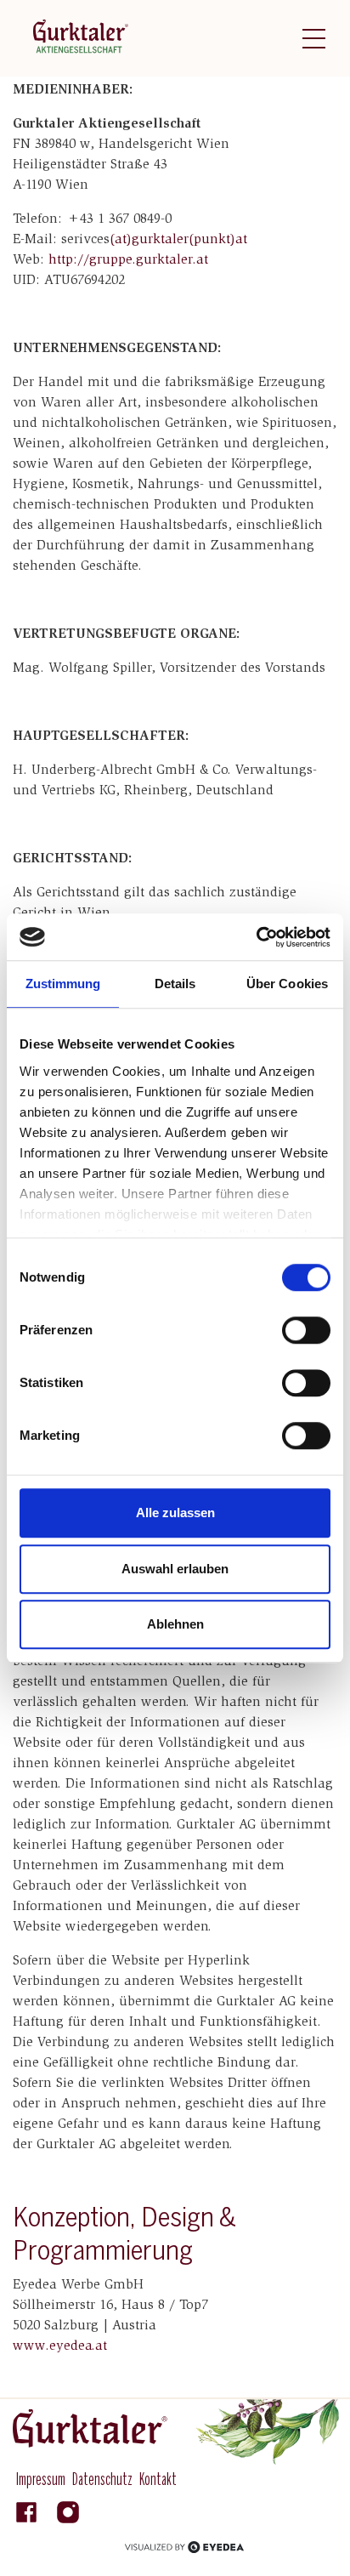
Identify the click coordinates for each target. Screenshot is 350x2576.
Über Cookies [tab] (287, 984)
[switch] (306, 1330)
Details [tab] (175, 984)
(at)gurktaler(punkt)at (181, 240)
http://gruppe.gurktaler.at (128, 260)
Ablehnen (175, 1624)
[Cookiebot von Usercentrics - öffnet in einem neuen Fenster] (256, 937)
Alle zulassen (175, 1513)
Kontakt (158, 2480)
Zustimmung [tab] (63, 984)
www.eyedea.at (60, 2346)
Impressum (41, 2480)
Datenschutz (102, 2480)
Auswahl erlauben (175, 1569)
